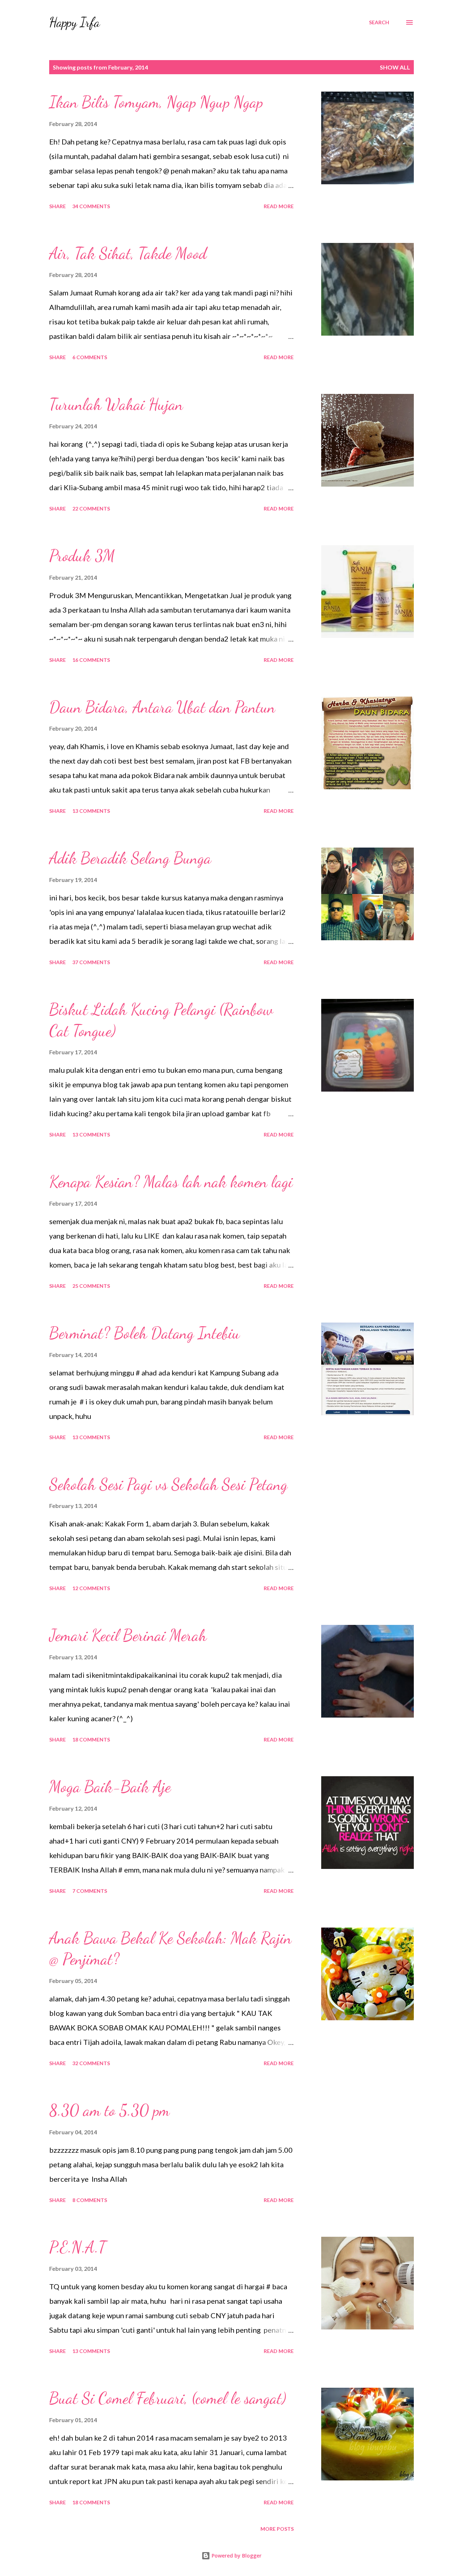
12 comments (91, 1588)
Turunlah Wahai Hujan (116, 404)
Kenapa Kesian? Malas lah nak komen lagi (171, 1182)
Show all (395, 67)
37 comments (91, 962)
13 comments (91, 811)
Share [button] (58, 206)
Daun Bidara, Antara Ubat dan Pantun (162, 707)
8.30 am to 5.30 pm (109, 2110)
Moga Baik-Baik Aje (110, 1787)
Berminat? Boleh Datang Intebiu (145, 1333)
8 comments (90, 2200)
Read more (279, 206)
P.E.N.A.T (78, 2247)
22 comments (91, 509)
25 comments (91, 1286)
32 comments (91, 2063)
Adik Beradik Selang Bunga (130, 858)
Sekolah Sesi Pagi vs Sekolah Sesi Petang (168, 1484)
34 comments (91, 206)
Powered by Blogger (236, 2556)
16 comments (91, 660)
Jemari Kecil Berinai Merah (128, 1635)
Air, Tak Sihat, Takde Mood (128, 253)
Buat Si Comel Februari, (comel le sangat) (168, 2398)
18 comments (91, 1739)
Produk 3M (82, 556)
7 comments (90, 1891)
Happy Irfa (75, 22)
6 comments (90, 357)
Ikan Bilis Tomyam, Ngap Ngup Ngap (156, 102)
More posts (277, 2529)
